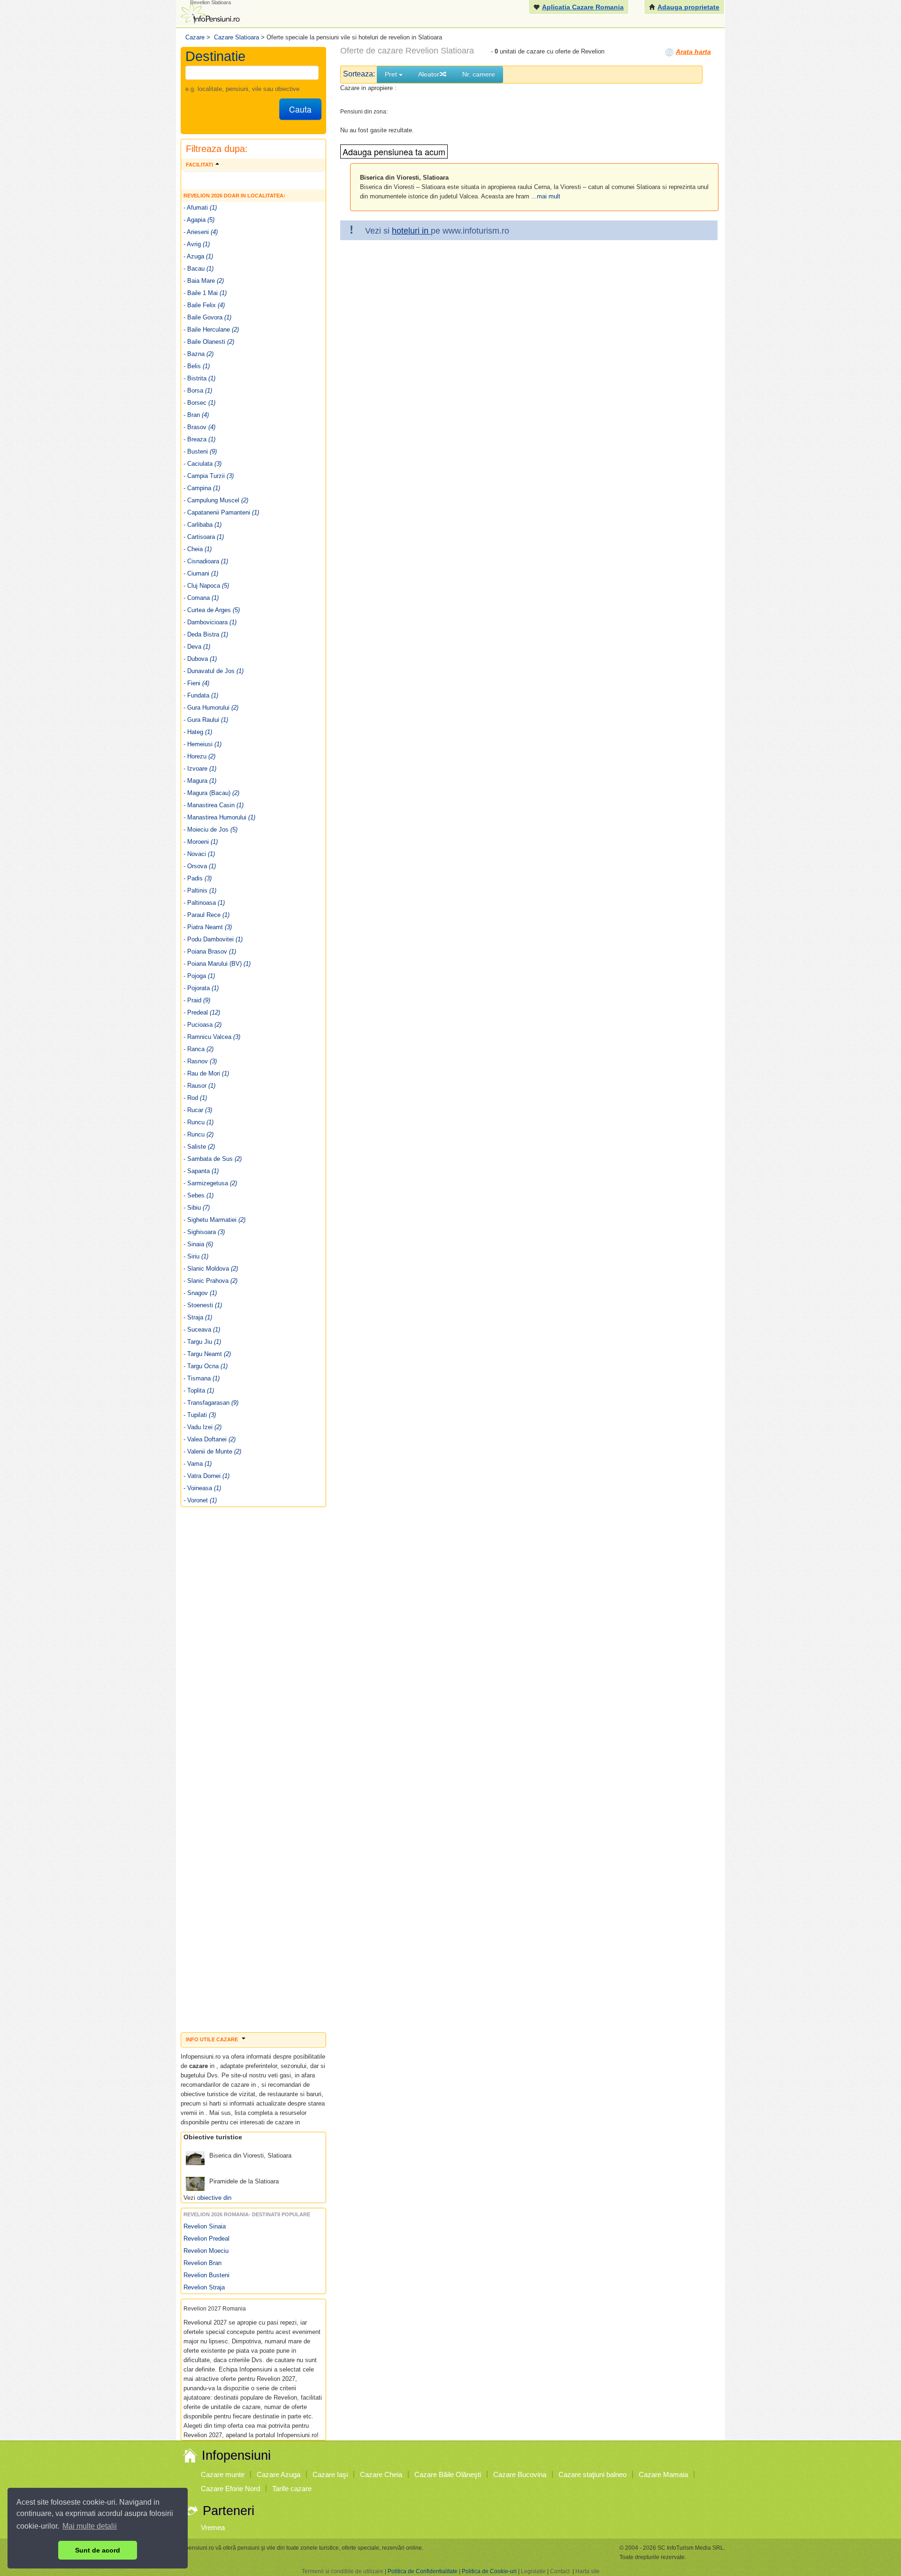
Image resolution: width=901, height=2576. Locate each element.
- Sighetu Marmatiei (214, 1220)
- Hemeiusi (202, 744)
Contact (560, 2571)
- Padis (198, 878)
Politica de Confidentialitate (423, 2571)
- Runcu (199, 1122)
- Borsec (199, 403)
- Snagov (200, 1293)
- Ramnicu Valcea (212, 1037)
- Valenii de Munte (212, 1451)
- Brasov (199, 427)
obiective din (214, 2198)
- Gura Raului (206, 720)
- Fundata (201, 695)
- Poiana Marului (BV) (217, 964)
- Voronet (200, 1500)
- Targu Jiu (202, 1342)
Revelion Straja (204, 2287)
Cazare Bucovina (520, 2474)
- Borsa (198, 390)
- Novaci (199, 854)
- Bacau (199, 269)
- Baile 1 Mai (205, 293)
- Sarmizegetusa (210, 1183)
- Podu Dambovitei (213, 939)
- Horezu (199, 756)
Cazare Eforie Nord (230, 2489)
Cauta (300, 109)
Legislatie (533, 2571)
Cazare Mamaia (663, 2474)
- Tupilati (200, 1415)
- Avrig (197, 244)
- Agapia (199, 220)
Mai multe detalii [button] (90, 2526)
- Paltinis (200, 890)
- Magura (200, 781)
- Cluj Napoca (206, 586)
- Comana (201, 598)
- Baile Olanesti (209, 342)
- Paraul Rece (206, 915)
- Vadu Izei (202, 1427)
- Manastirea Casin (214, 805)
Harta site (588, 2571)
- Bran (196, 415)
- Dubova (200, 659)
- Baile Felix (204, 305)
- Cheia (198, 549)
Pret (392, 74)
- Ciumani (201, 573)
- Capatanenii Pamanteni (221, 512)
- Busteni (200, 451)
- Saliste (199, 1147)
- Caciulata (202, 464)
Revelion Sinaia (205, 2226)
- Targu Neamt (207, 1354)
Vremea (213, 2527)
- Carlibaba (202, 525)
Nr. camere (479, 74)
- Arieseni (201, 232)
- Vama (198, 1464)
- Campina (202, 488)
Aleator (429, 74)
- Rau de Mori (206, 1073)
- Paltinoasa (204, 903)
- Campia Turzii (209, 476)
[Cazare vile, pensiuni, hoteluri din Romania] (209, 12)
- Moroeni (201, 842)
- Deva (197, 647)
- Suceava (202, 1330)
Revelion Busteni (206, 2275)
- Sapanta (201, 1171)
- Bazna (199, 354)
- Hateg (198, 732)
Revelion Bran (202, 2263)
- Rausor (199, 1086)
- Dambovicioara (210, 622)
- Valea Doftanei (210, 1439)
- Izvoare (200, 769)
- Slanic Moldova (211, 1269)
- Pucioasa (202, 1025)
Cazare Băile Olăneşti (448, 2474)
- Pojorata (201, 988)
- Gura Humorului (211, 708)
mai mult (549, 196)
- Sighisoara (204, 1232)
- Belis (197, 366)
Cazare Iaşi (330, 2474)
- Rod (195, 1098)
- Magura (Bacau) (211, 793)
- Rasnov (200, 1061)
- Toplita (199, 1390)
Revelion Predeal (206, 2239)
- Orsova (200, 866)
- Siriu (196, 1256)
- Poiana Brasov (210, 951)
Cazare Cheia (381, 2474)
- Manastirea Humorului (219, 817)
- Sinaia (198, 1244)
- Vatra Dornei (206, 1476)
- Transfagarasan (211, 1403)
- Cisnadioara (206, 561)
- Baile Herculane (211, 330)
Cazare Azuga (279, 2474)
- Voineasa (202, 1488)
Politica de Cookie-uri (489, 2571)
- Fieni (196, 683)
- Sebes (199, 1195)
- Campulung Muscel (216, 500)
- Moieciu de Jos (210, 830)
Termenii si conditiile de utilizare (343, 2571)
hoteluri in (411, 231)
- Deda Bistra (206, 634)
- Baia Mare (204, 281)
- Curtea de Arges (212, 610)
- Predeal (202, 1012)
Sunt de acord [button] (98, 2550)
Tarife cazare (292, 2489)
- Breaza (199, 439)
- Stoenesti (203, 1305)
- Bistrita (199, 378)
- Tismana (202, 1378)
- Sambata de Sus (213, 1159)
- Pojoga (199, 976)
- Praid (197, 1000)
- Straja (198, 1317)
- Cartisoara (204, 537)
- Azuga (198, 256)
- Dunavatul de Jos (214, 671)
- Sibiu (197, 1208)
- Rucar (198, 1110)
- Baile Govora (207, 317)
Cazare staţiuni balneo (592, 2474)
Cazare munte (223, 2474)
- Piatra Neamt (208, 927)
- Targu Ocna (206, 1366)
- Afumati (200, 208)
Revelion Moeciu (206, 2251)
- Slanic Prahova (210, 1281)
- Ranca (199, 1049)
